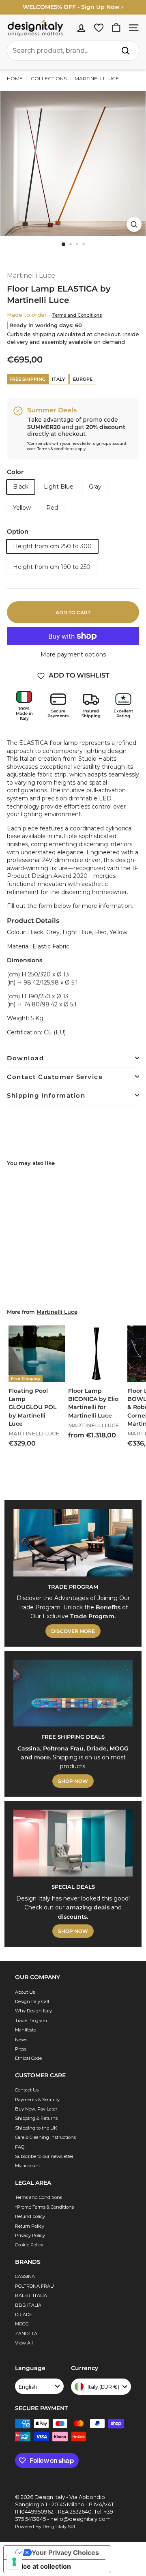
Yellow (22, 508)
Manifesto (26, 2030)
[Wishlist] (99, 28)
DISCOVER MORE (73, 1631)
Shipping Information (46, 1095)
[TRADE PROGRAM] (73, 1543)
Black (21, 487)
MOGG (22, 2324)
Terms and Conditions (77, 315)
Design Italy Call (32, 2001)
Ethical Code (28, 2058)
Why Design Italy (33, 2011)
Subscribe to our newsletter (44, 2156)
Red (52, 508)
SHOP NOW (73, 1781)
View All (24, 2343)
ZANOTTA (26, 2334)
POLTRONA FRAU (34, 2286)
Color (15, 472)
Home (15, 78)
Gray (95, 487)
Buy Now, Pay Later (36, 2109)
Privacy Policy (30, 2235)
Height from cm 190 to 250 (52, 567)
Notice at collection (41, 2566)
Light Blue (59, 487)
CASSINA (25, 2276)
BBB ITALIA (28, 2305)
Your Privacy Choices (65, 2552)
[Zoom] (134, 224)
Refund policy (30, 2216)
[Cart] (116, 28)
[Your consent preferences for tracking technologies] (14, 2562)
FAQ (20, 2147)
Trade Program (31, 2020)
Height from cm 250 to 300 (52, 546)
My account (28, 2166)
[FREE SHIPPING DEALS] (73, 1693)
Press (21, 2049)
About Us (25, 1992)
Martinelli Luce (96, 78)
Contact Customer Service (55, 1077)
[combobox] (73, 51)
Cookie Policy (29, 2245)
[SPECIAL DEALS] (73, 1843)
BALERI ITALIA (31, 2295)
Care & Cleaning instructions (45, 2137)
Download (25, 1058)
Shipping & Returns (36, 2118)
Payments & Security (37, 2100)
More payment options (73, 654)
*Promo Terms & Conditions (44, 2207)
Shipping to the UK (36, 2128)
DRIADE (24, 2314)
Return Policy (30, 2226)
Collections (49, 78)
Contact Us (27, 2090)
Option (18, 531)
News (21, 2040)
